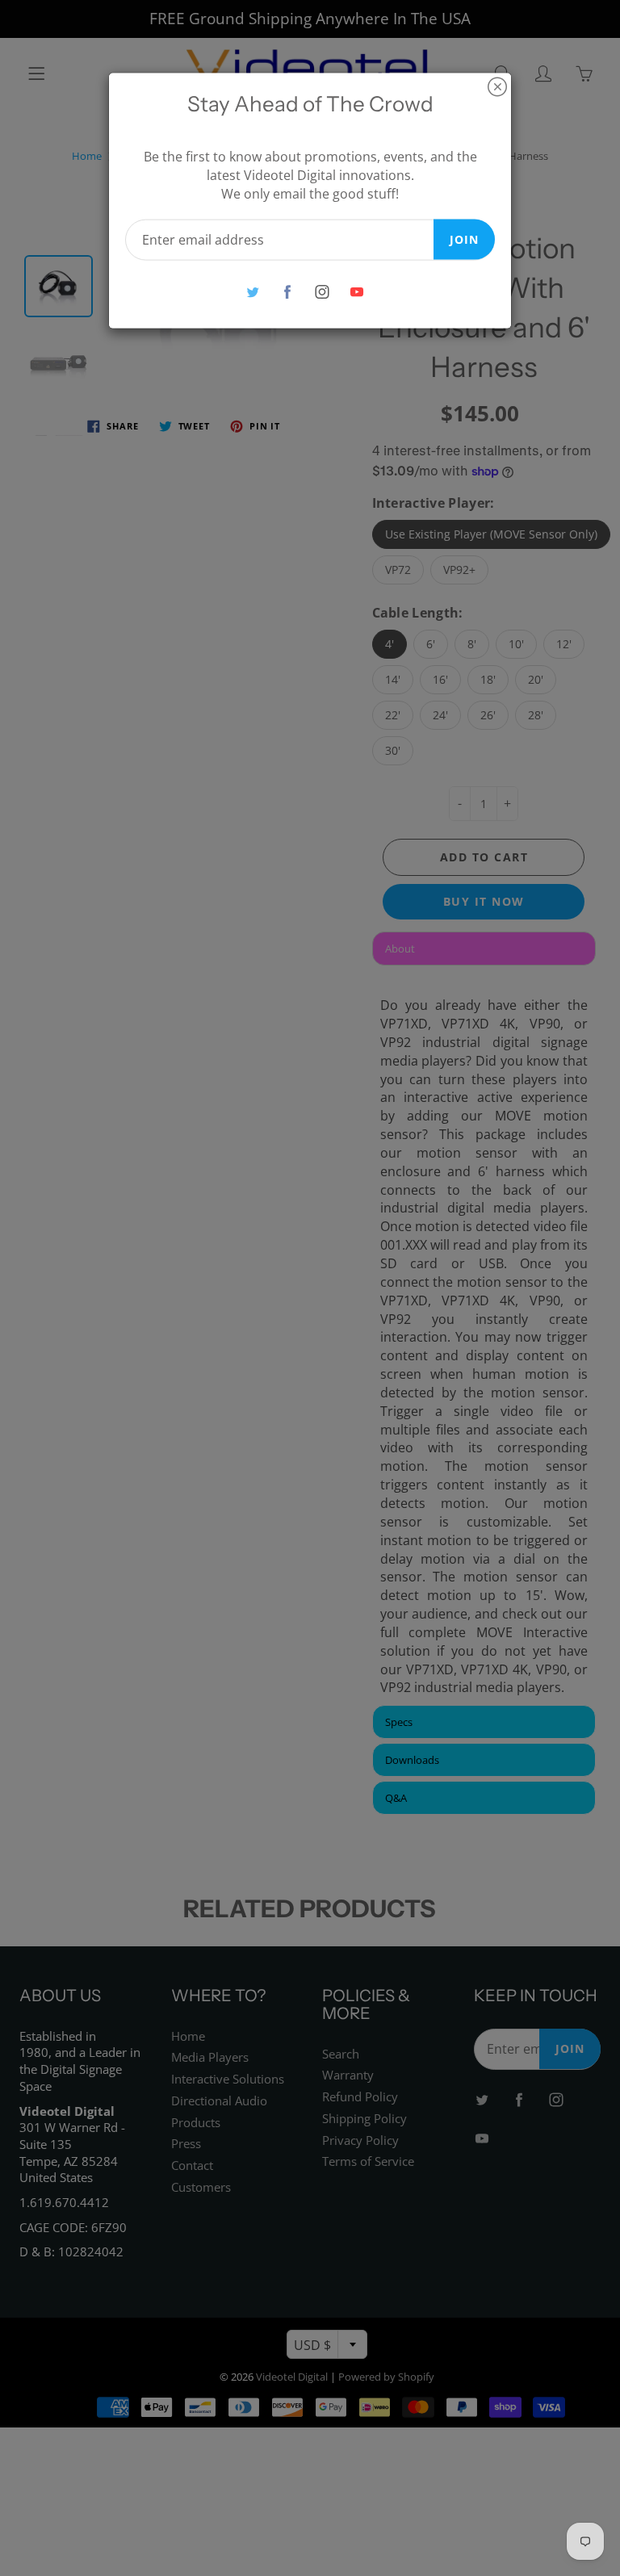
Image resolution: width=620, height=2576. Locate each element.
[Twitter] (252, 292)
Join (464, 239)
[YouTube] (356, 292)
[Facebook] (287, 292)
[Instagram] (322, 292)
